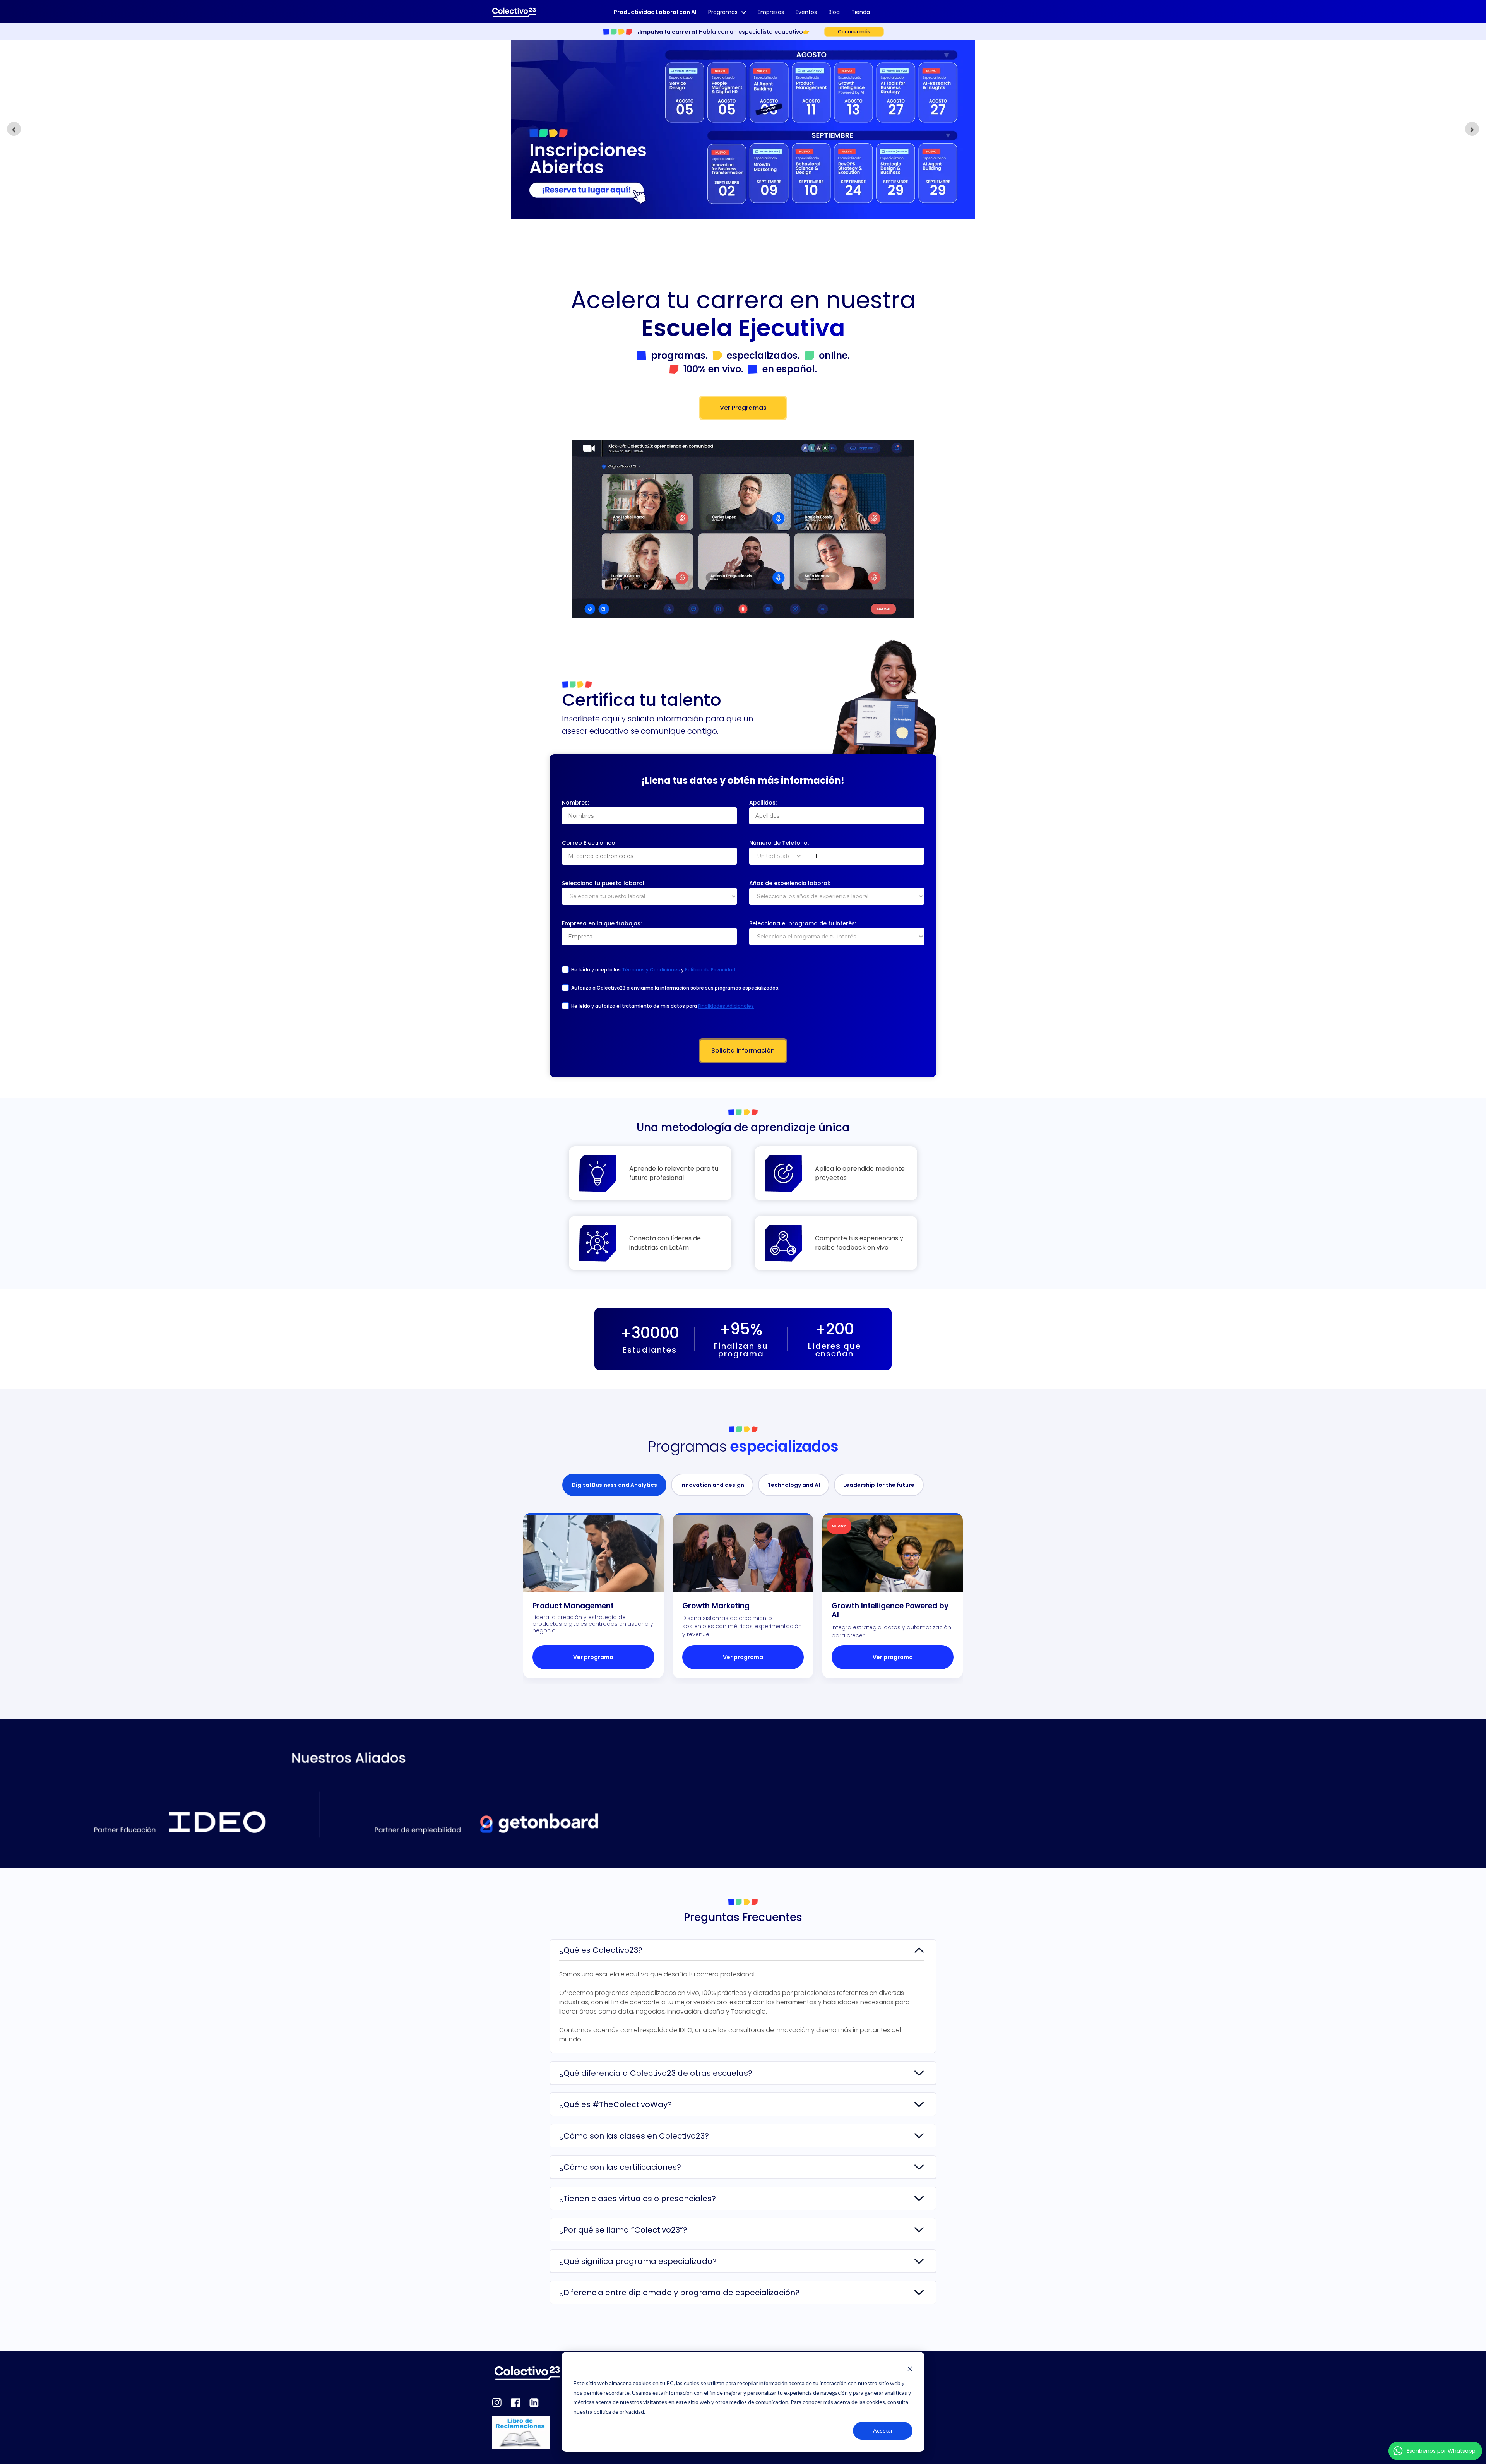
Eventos (806, 12)
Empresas (771, 12)
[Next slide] (1472, 129)
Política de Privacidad (710, 970)
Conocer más (854, 32)
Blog (834, 12)
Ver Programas (743, 408)
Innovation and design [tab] (712, 1485)
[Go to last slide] (14, 129)
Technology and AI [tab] (794, 1485)
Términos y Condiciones (651, 970)
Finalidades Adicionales (726, 1006)
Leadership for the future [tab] (879, 1485)
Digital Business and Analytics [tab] (614, 1485)
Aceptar (883, 2431)
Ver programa (593, 1657)
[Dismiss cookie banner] (910, 2369)
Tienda (861, 12)
